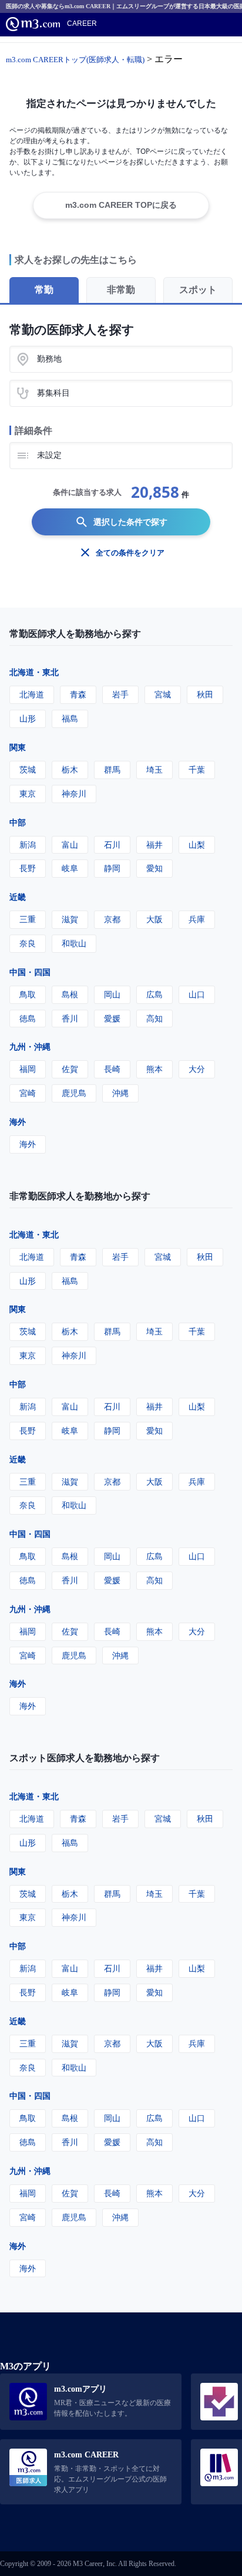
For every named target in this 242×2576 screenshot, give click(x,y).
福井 (154, 844)
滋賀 (70, 919)
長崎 (112, 1069)
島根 (70, 994)
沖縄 (120, 1093)
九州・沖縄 (30, 1046)
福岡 (28, 1069)
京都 (112, 919)
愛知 (154, 868)
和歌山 (74, 943)
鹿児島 (74, 1093)
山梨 (197, 844)
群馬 (112, 769)
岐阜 (70, 868)
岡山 (112, 994)
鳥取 (28, 994)
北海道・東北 (34, 672)
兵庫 (197, 919)
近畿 (18, 897)
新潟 (28, 844)
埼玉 (154, 769)
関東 (18, 747)
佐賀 (70, 1069)
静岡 (112, 868)
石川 (112, 844)
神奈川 (74, 793)
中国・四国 (30, 972)
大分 (197, 1069)
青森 (78, 694)
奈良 (28, 943)
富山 (70, 844)
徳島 (28, 1018)
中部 (18, 822)
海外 (18, 1122)
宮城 (163, 694)
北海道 (32, 694)
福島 (70, 718)
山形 (28, 718)
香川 (70, 1018)
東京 (28, 793)
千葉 (197, 769)
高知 (154, 1018)
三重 (28, 919)
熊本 (154, 1069)
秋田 (205, 694)
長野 (28, 868)
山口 (197, 994)
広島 (154, 994)
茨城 (28, 769)
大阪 (154, 919)
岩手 (120, 694)
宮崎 (28, 1093)
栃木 (70, 769)
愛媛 (112, 1018)
